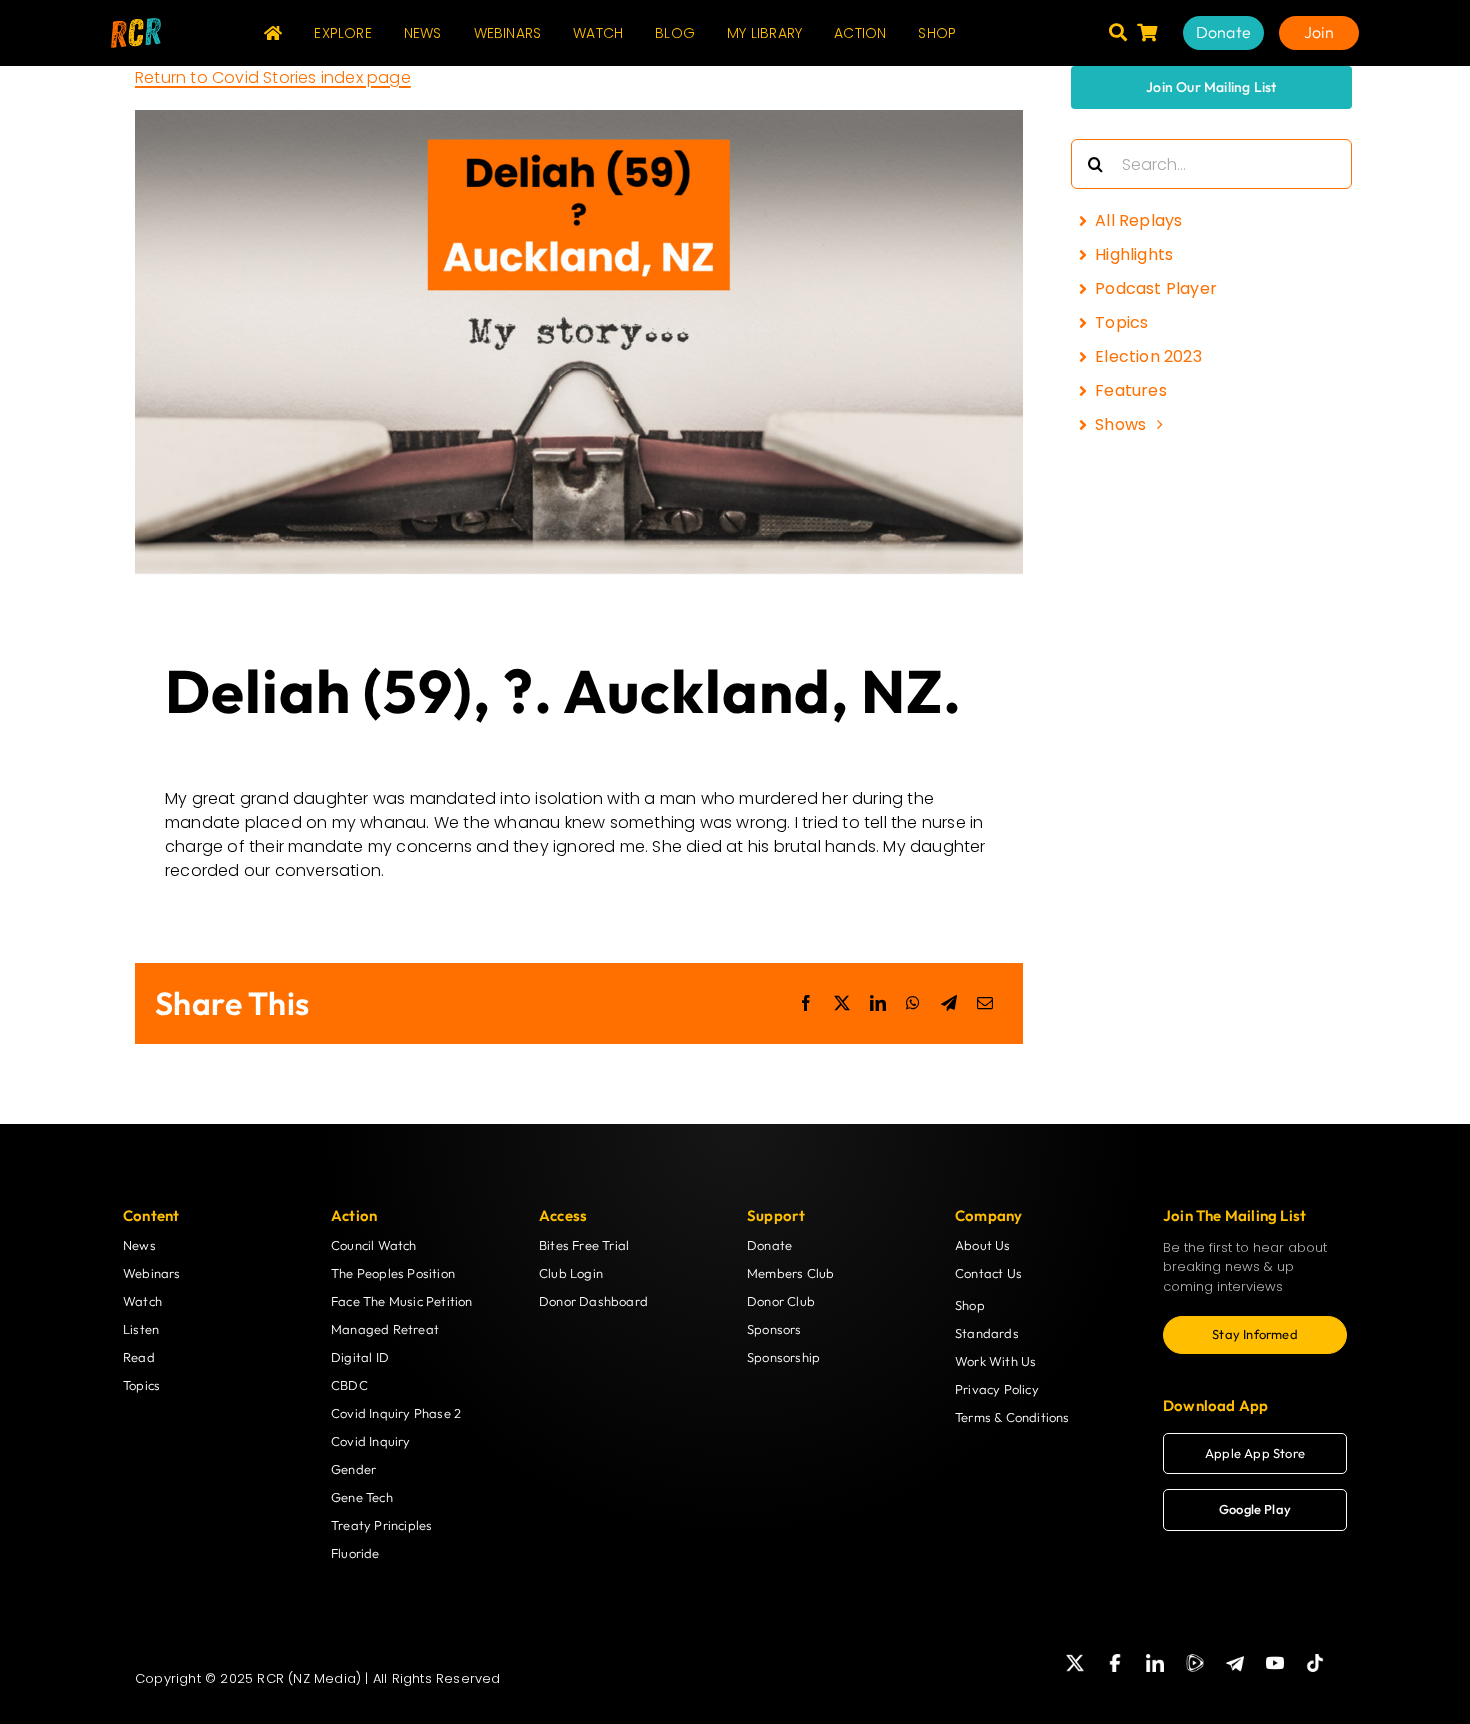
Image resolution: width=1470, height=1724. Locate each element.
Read (139, 1357)
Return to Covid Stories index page (273, 77)
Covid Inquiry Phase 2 (396, 1413)
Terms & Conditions (1012, 1417)
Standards (987, 1333)
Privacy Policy (997, 1389)
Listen (141, 1329)
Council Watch (374, 1245)
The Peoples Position (393, 1273)
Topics (141, 1385)
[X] (842, 1003)
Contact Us (988, 1273)
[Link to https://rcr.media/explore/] (1118, 32)
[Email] (985, 1003)
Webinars (152, 1273)
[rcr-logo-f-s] (136, 25)
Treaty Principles (381, 1525)
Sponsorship (783, 1357)
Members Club (790, 1273)
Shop (970, 1305)
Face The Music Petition (402, 1301)
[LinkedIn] (878, 1003)
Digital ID (360, 1357)
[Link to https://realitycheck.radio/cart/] (1147, 32)
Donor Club (781, 1301)
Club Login (571, 1273)
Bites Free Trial (584, 1245)
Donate (769, 1245)
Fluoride (355, 1553)
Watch (142, 1301)
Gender (353, 1469)
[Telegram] (949, 1003)
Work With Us (995, 1361)
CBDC (349, 1385)
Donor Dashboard (593, 1301)
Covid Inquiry (371, 1441)
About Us (983, 1245)
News (139, 1245)
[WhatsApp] (913, 1003)
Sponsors (774, 1329)
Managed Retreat (385, 1329)
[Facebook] (806, 1003)
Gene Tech (362, 1497)
